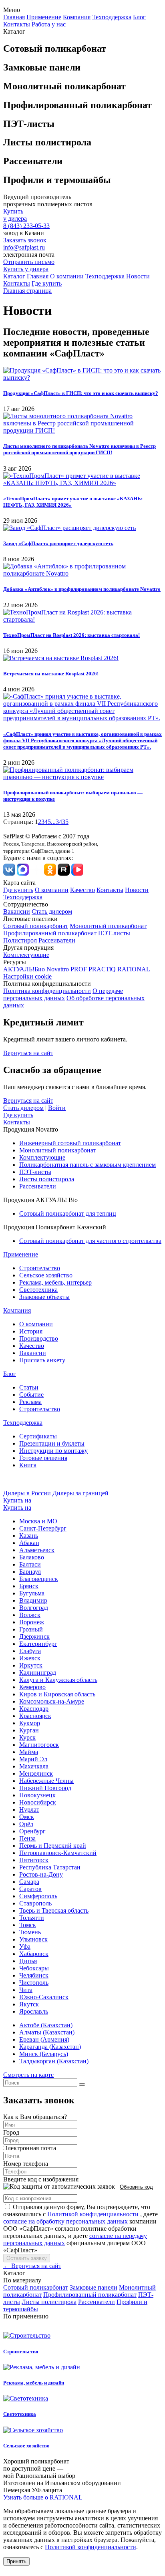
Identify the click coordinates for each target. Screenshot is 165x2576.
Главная (14, 17)
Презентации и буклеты (52, 1443)
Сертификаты (38, 1436)
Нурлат (29, 1810)
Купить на (17, 1500)
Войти (57, 1108)
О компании (67, 276)
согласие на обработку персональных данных (65, 2221)
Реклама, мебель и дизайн (34, 2383)
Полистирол (20, 940)
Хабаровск (34, 1954)
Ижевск (30, 1658)
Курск (27, 1737)
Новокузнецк (37, 1795)
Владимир (33, 1600)
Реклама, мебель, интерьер (55, 1282)
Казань (29, 1536)
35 (65, 822)
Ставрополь (35, 1903)
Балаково (32, 1557)
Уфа (25, 1947)
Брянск (29, 1586)
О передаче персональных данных (63, 994)
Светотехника (38, 1290)
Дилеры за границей (80, 1493)
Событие (31, 1395)
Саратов (30, 1889)
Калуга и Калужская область (58, 1680)
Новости (138, 276)
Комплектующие (26, 955)
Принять (16, 2561)
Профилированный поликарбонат (50, 933)
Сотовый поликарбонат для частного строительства (90, 1241)
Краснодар (34, 1709)
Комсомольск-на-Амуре (52, 1701)
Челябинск (34, 1975)
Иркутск (31, 1665)
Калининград (38, 1673)
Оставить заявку (27, 2258)
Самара (29, 1882)
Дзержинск (34, 1636)
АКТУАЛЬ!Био (24, 969)
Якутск (29, 2004)
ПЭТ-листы (114, 933)
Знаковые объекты (44, 1297)
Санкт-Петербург (43, 1528)
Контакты (17, 24)
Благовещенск (39, 1579)
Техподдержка (112, 17)
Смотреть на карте (28, 2075)
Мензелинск (36, 1773)
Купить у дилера (26, 269)
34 (59, 822)
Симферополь (38, 1896)
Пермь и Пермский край (53, 1846)
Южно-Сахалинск (44, 1997)
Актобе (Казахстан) (46, 2025)
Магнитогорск (39, 1745)
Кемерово (32, 1687)
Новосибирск (38, 1802)
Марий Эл (33, 1759)
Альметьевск (37, 1550)
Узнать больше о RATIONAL (43, 2497)
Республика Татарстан (50, 1867)
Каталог (14, 276)
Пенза (27, 1838)
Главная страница (27, 291)
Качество (82, 890)
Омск (27, 1817)
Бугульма (32, 1593)
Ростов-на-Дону (41, 1874)
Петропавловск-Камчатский (58, 1853)
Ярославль (34, 2011)
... (53, 822)
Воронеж (32, 1622)
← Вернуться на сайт (32, 2266)
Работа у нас (49, 24)
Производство (39, 1338)
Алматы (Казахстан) (47, 2032)
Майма (29, 1752)
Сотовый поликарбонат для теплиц (68, 1213)
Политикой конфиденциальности (93, 2214)
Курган (29, 1730)
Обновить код (136, 2187)
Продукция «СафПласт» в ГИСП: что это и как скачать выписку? (81, 393)
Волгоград (34, 1608)
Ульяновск (33, 1939)
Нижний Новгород (45, 1788)
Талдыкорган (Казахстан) (54, 2061)
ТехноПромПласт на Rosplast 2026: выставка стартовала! (71, 635)
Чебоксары (34, 1968)
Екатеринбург (38, 1644)
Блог (139, 17)
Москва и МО (38, 1521)
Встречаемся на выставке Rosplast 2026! (51, 674)
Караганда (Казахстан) (50, 2047)
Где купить (47, 283)
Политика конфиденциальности (47, 991)
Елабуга (30, 1651)
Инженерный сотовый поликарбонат (70, 1143)
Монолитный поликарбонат (108, 926)
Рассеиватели (57, 940)
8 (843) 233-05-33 (26, 226)
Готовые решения (43, 1458)
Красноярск (35, 1716)
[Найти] (82, 2085)
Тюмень (30, 1932)
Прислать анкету (42, 1360)
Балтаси (30, 1564)
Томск (28, 1925)
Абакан (29, 1543)
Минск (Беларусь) (44, 2054)
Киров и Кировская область (57, 1694)
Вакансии (17, 911)
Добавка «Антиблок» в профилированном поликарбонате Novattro (82, 589)
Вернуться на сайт (28, 1053)
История (31, 1331)
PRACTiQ (102, 969)
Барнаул (30, 1572)
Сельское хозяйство (46, 1275)
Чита (26, 1990)
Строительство (40, 1268)
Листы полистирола (47, 1179)
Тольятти (32, 1918)
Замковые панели (94, 2287)
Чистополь (34, 1983)
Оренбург (32, 1831)
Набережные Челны (46, 1781)
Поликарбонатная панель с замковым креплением (88, 1165)
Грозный (31, 1629)
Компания (77, 17)
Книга (28, 1465)
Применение (44, 17)
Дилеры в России (27, 1493)
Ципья (28, 1961)
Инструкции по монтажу (53, 1451)
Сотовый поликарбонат (36, 926)
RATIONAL (134, 969)
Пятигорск (34, 1860)
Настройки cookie (27, 976)
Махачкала (34, 1766)
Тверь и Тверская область (54, 1910)
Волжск (30, 1615)
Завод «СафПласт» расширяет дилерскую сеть (58, 543)
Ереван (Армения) (44, 2039)
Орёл (26, 1824)
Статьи (29, 1387)
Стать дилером (52, 911)
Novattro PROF (67, 969)
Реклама (30, 1402)
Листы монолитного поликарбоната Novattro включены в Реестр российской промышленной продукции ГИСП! (79, 449)
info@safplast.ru (24, 247)
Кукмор (30, 1723)
